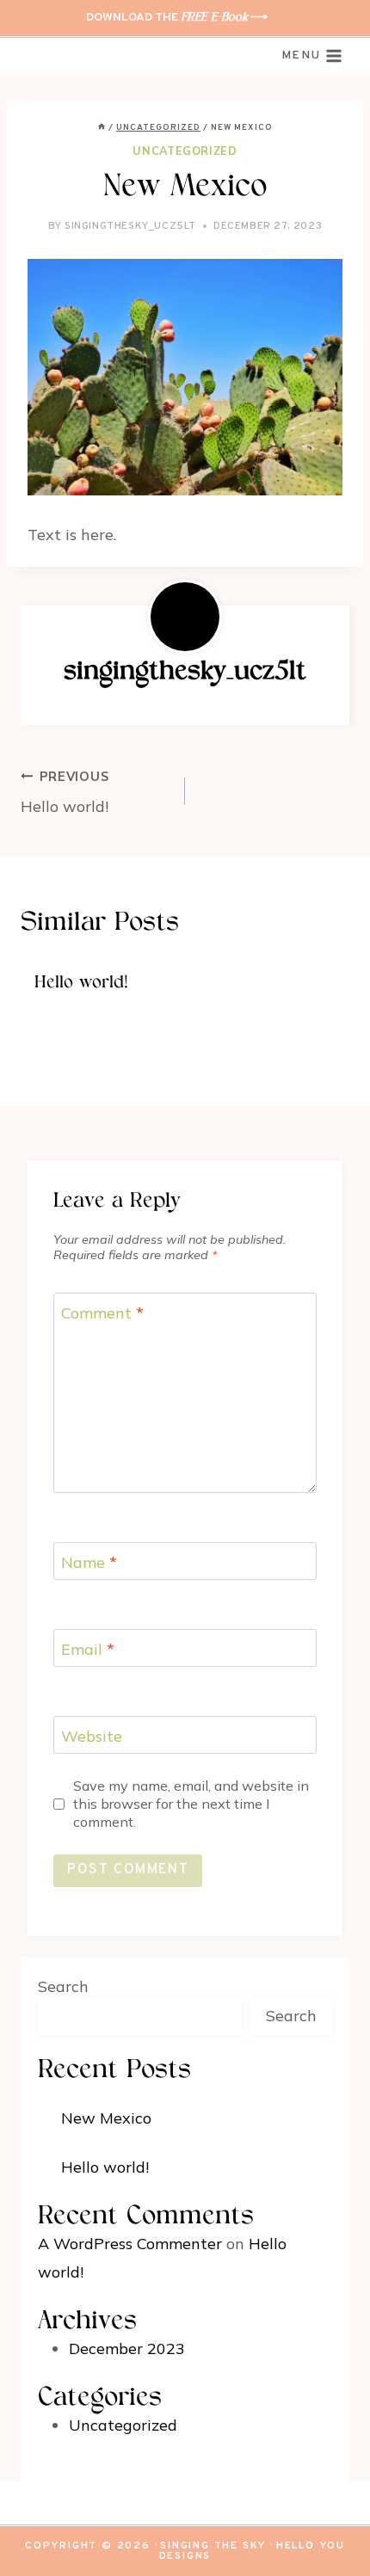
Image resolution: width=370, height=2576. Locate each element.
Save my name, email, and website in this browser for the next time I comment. (191, 1804)
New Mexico (106, 2118)
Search (63, 1986)
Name (89, 1562)
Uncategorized (185, 151)
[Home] (102, 128)
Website (92, 1736)
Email (88, 1649)
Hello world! (65, 793)
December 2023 (127, 2349)
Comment (102, 1313)
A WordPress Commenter (130, 2244)
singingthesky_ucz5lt (130, 226)
